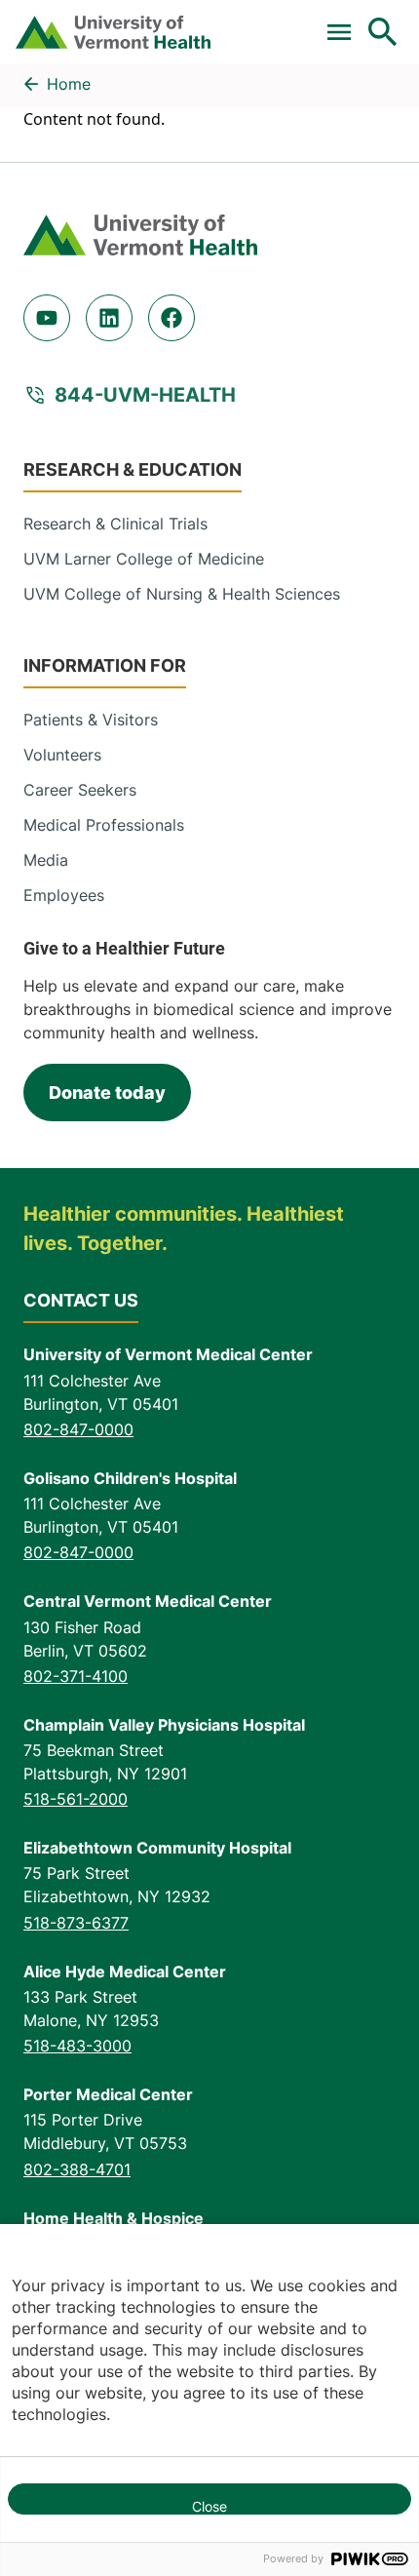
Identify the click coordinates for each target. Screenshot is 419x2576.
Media (46, 860)
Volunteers (62, 755)
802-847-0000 (78, 1429)
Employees (64, 895)
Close (209, 2506)
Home (69, 84)
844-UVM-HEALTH (145, 395)
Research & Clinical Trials (115, 524)
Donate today (107, 1093)
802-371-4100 (76, 1676)
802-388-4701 (77, 2169)
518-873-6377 (76, 1923)
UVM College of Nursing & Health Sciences (182, 594)
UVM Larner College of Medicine (144, 559)
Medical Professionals (104, 825)
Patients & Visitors (91, 720)
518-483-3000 (77, 2046)
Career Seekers (80, 790)
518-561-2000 (76, 1799)
